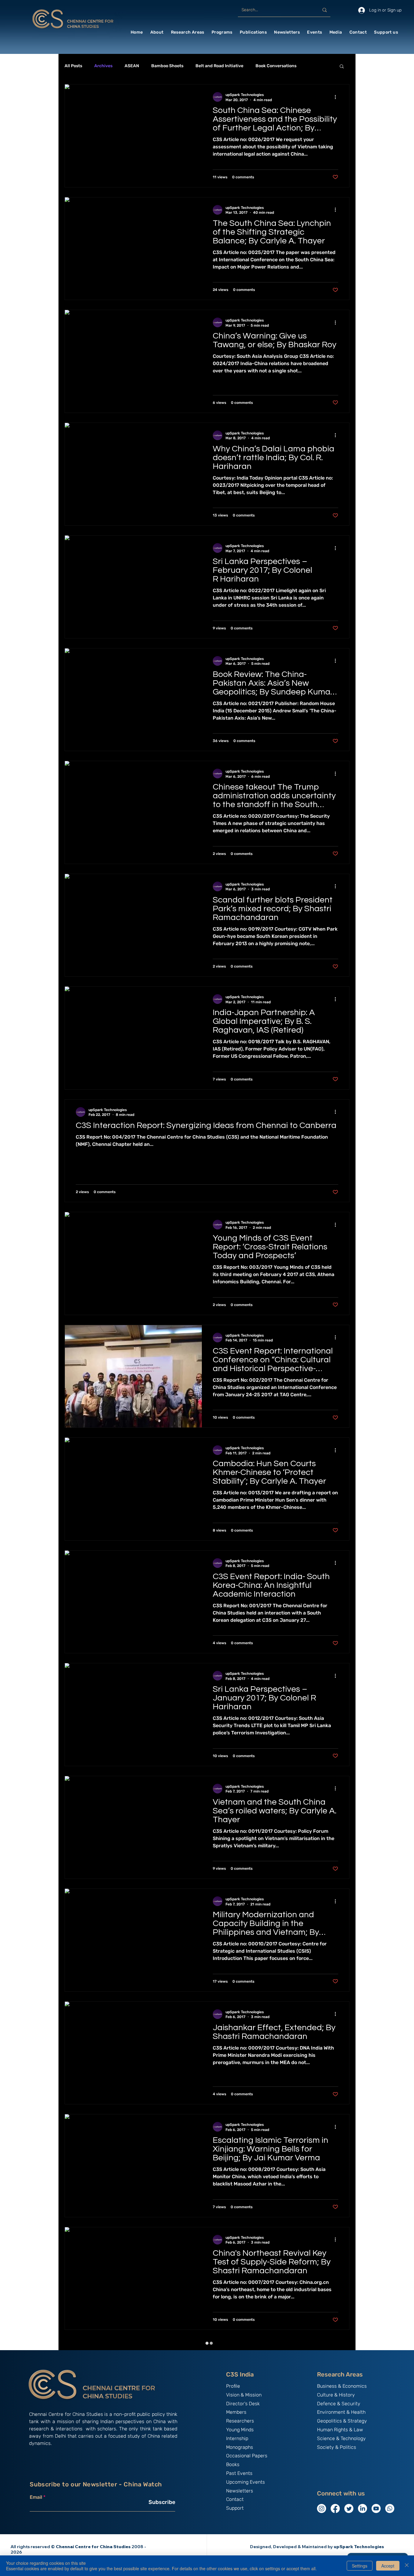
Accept (388, 2566)
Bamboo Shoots (167, 66)
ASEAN (132, 66)
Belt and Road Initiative (219, 66)
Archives (103, 66)
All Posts (73, 66)
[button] (157, 32)
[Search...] (325, 10)
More (314, 66)
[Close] (407, 2566)
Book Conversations (276, 66)
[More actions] (337, 97)
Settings (360, 2566)
